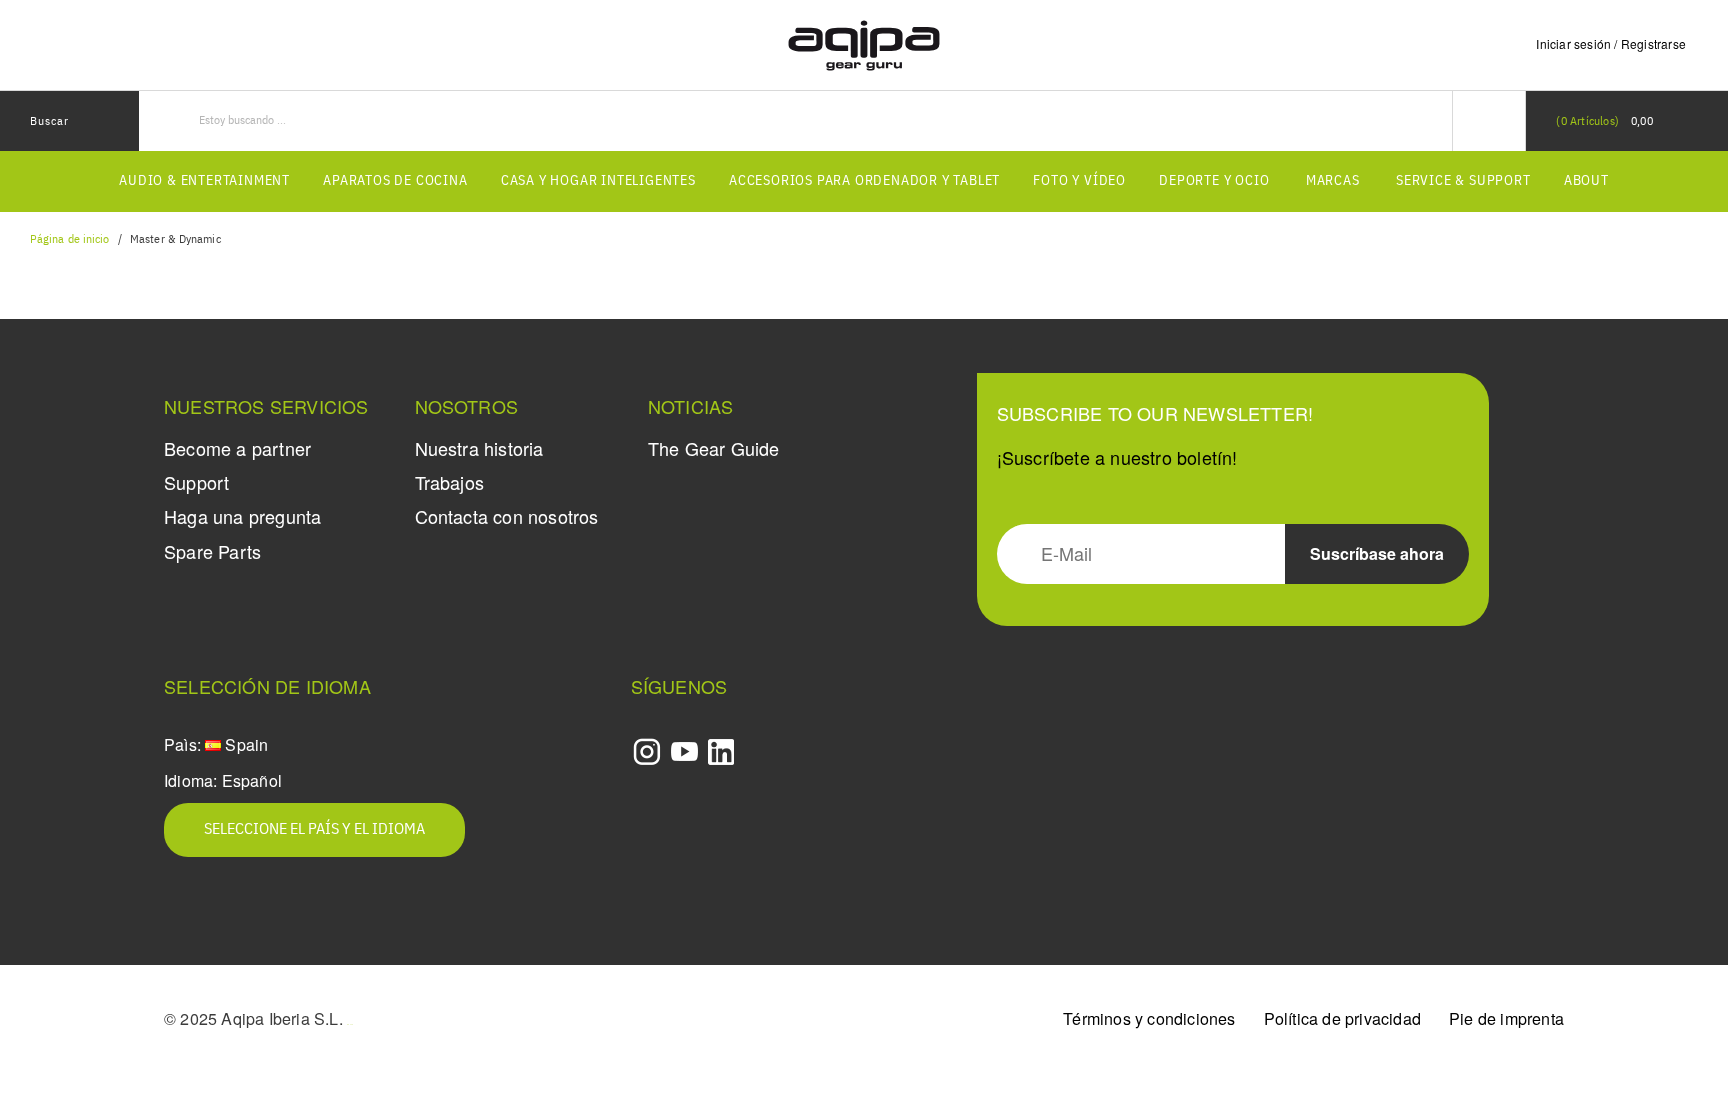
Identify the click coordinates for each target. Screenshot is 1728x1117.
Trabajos (450, 482)
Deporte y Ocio (1214, 181)
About (1586, 181)
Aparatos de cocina (395, 181)
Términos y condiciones (1149, 1018)
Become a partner (237, 448)
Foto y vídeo (1079, 181)
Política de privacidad (1342, 1018)
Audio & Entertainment (204, 181)
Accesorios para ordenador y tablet (864, 181)
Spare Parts (212, 551)
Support (196, 482)
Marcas (1333, 181)
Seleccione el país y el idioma (314, 830)
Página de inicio (70, 240)
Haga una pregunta (242, 516)
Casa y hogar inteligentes (598, 181)
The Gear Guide (714, 448)
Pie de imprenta (1506, 1018)
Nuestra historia (479, 448)
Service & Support (1463, 181)
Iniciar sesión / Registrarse (1611, 43)
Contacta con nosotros (507, 516)
